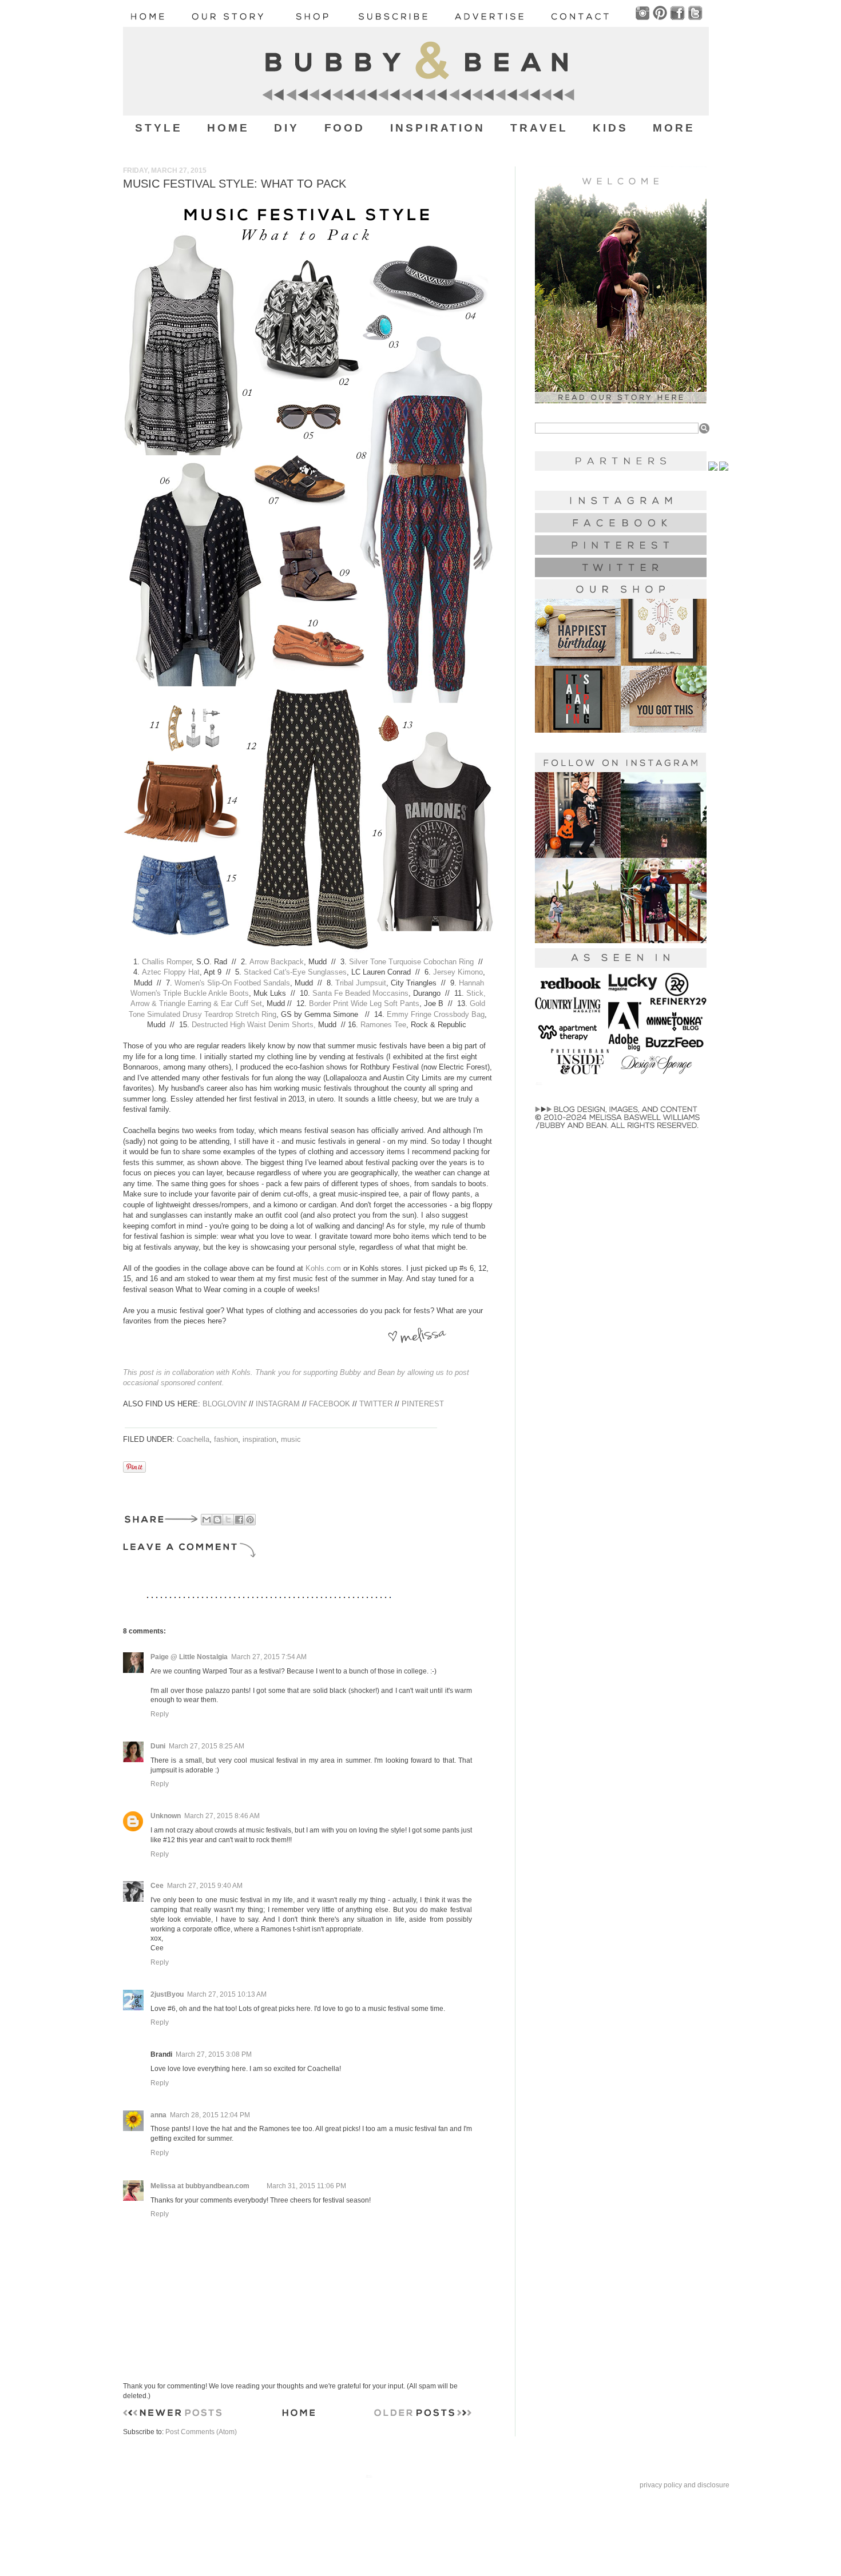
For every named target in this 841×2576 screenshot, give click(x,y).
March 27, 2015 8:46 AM (222, 1816)
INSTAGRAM (278, 1404)
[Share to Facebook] (239, 1520)
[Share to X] (228, 1520)
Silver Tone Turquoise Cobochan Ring (411, 962)
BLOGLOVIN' (225, 1404)
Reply (160, 1714)
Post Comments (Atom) (201, 2432)
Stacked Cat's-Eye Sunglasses (295, 972)
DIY (287, 128)
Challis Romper (167, 962)
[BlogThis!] (217, 1520)
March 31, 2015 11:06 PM (306, 2186)
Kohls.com (323, 1268)
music (291, 1439)
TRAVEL (539, 128)
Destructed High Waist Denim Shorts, (254, 1025)
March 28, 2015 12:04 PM (210, 2115)
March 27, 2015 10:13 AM (227, 1994)
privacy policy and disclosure (685, 2485)
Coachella (193, 1439)
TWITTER (376, 1404)
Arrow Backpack (277, 962)
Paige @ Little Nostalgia (189, 1657)
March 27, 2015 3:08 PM (214, 2054)
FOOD (345, 128)
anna (158, 2115)
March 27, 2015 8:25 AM (207, 1746)
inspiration (259, 1439)
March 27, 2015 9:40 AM (205, 1886)
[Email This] (207, 1520)
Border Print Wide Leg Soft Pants (364, 1003)
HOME (228, 128)
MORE (674, 128)
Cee (157, 1886)
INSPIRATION (438, 128)
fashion (226, 1439)
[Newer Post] (172, 2415)
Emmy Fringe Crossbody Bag (436, 1014)
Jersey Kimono (458, 972)
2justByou (167, 1994)
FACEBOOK (330, 1404)
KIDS (610, 128)
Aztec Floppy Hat (171, 972)
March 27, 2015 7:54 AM (269, 1657)
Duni (158, 1746)
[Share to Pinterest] (250, 1520)
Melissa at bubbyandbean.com (200, 2186)
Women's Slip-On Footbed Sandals (232, 983)
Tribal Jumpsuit (361, 983)
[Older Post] (423, 2415)
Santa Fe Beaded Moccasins (360, 993)
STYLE (159, 128)
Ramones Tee (383, 1025)
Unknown (166, 1816)
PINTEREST (423, 1404)
